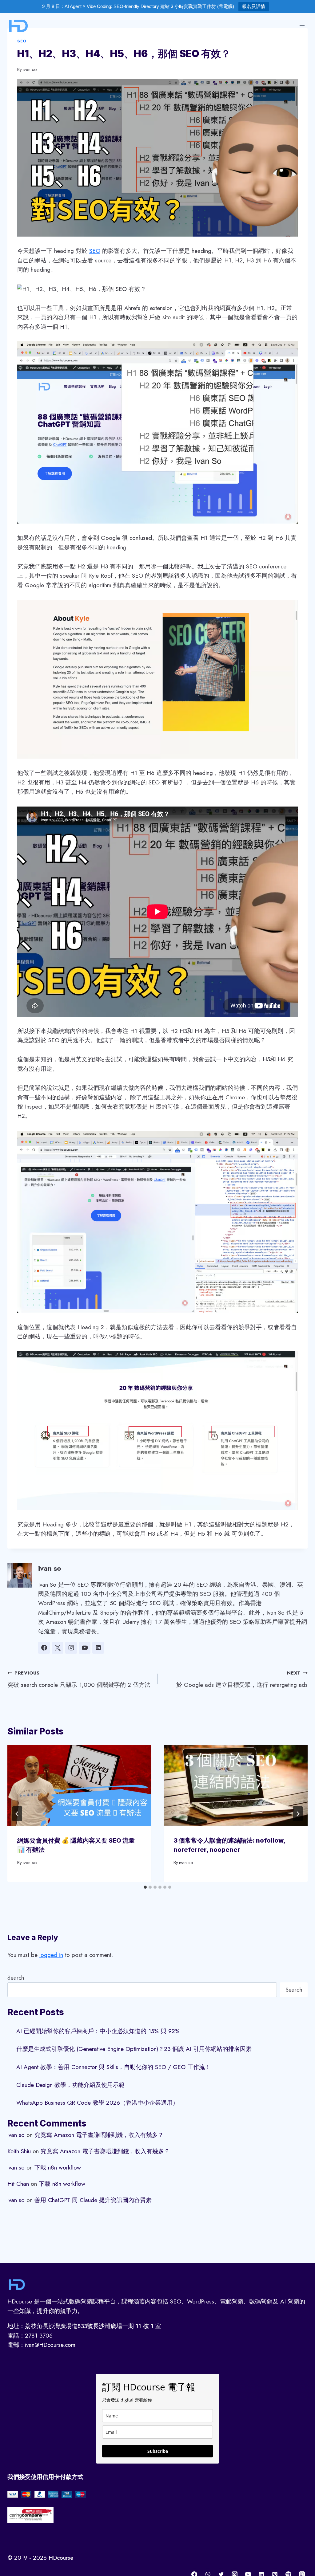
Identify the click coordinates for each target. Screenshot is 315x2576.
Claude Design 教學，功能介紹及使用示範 (70, 2085)
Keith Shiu (19, 2151)
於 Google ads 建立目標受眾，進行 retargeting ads (242, 1679)
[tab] (145, 1887)
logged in (51, 1955)
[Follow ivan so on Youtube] (85, 1648)
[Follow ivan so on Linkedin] (98, 1648)
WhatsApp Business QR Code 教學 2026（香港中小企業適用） (97, 2103)
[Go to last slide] (17, 1814)
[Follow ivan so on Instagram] (71, 1648)
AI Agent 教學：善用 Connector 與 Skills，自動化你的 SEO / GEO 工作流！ (114, 2067)
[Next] (298, 1814)
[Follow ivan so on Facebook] (44, 1648)
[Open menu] (302, 25)
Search (16, 1978)
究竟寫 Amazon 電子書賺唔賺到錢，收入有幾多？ (99, 2135)
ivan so (30, 69)
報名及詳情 (254, 6)
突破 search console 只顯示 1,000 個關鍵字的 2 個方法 (79, 1679)
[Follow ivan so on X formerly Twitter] (58, 1648)
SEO (22, 41)
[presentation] (79, 1786)
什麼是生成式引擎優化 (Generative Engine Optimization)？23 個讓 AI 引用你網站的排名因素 (134, 2049)
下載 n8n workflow (58, 2168)
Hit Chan (18, 2184)
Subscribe (158, 2451)
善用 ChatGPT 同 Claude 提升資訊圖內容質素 (93, 2200)
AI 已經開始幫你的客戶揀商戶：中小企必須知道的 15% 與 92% (98, 2031)
